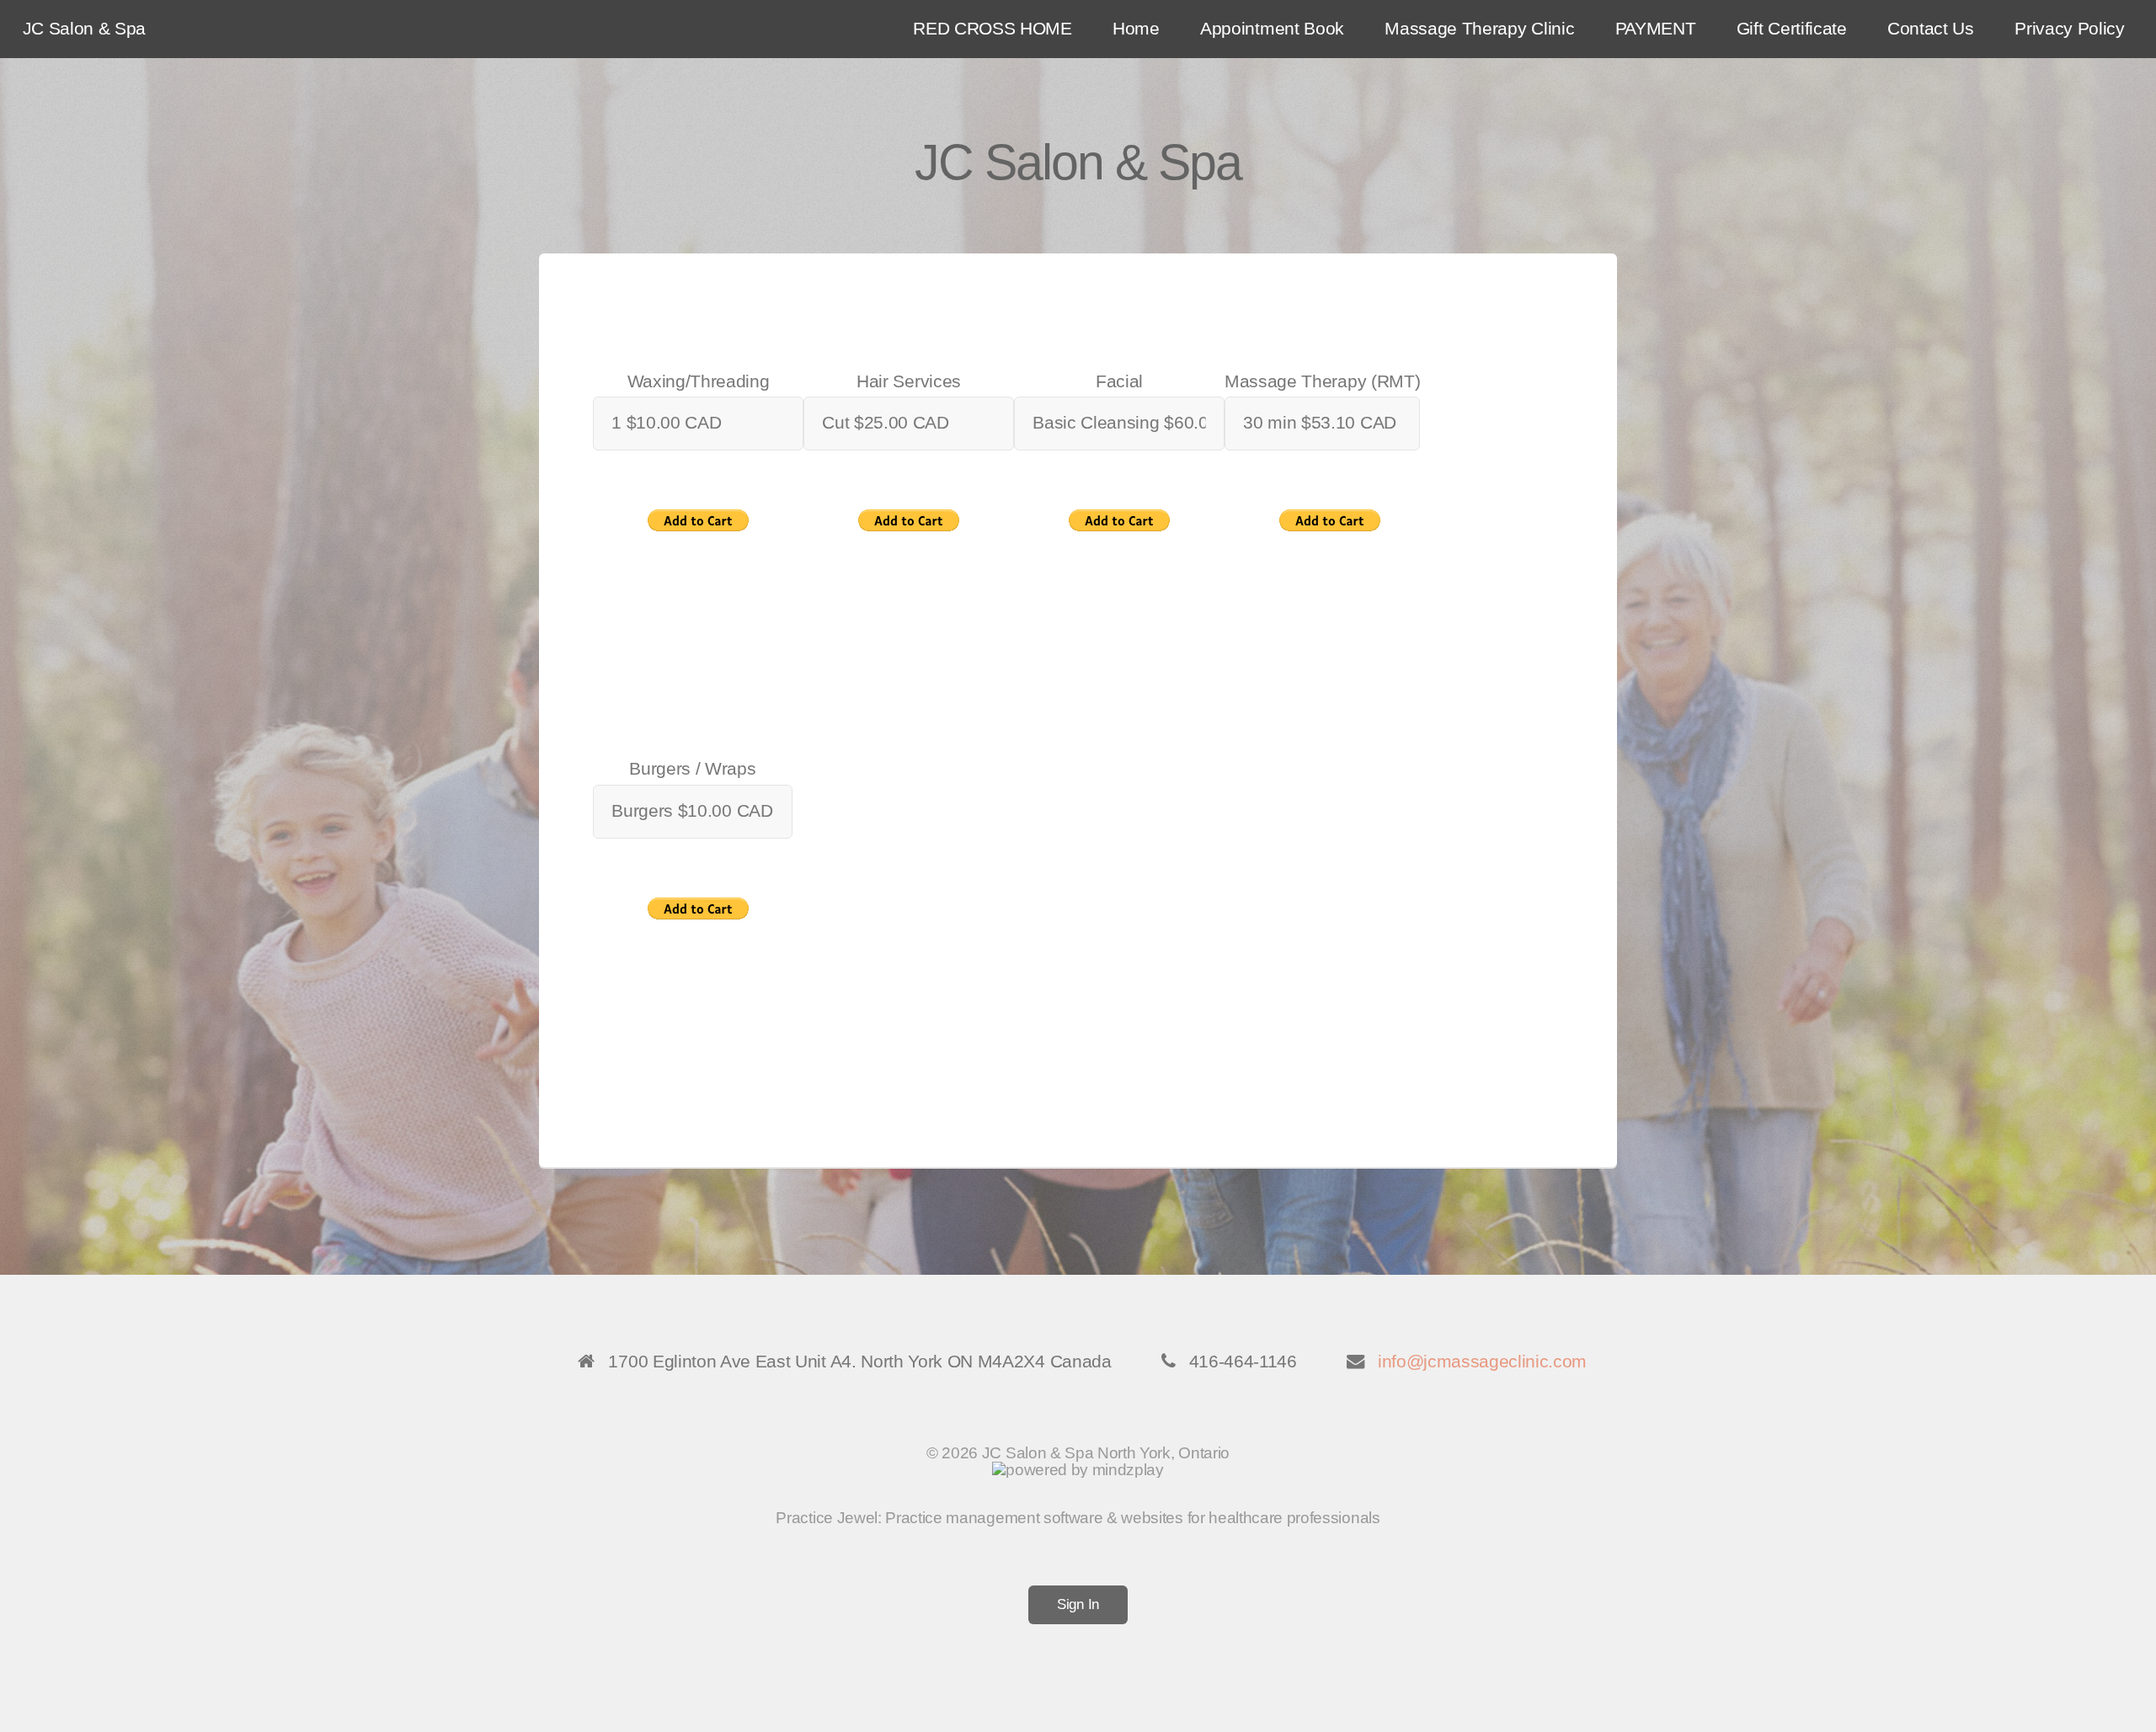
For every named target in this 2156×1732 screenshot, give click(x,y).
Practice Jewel (827, 1518)
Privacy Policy (2070, 29)
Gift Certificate (1792, 29)
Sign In (1078, 1604)
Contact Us (1931, 29)
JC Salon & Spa (85, 29)
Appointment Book (1272, 29)
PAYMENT (1656, 29)
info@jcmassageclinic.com (1482, 1362)
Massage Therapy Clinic (1479, 29)
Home (1136, 29)
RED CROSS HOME (993, 29)
